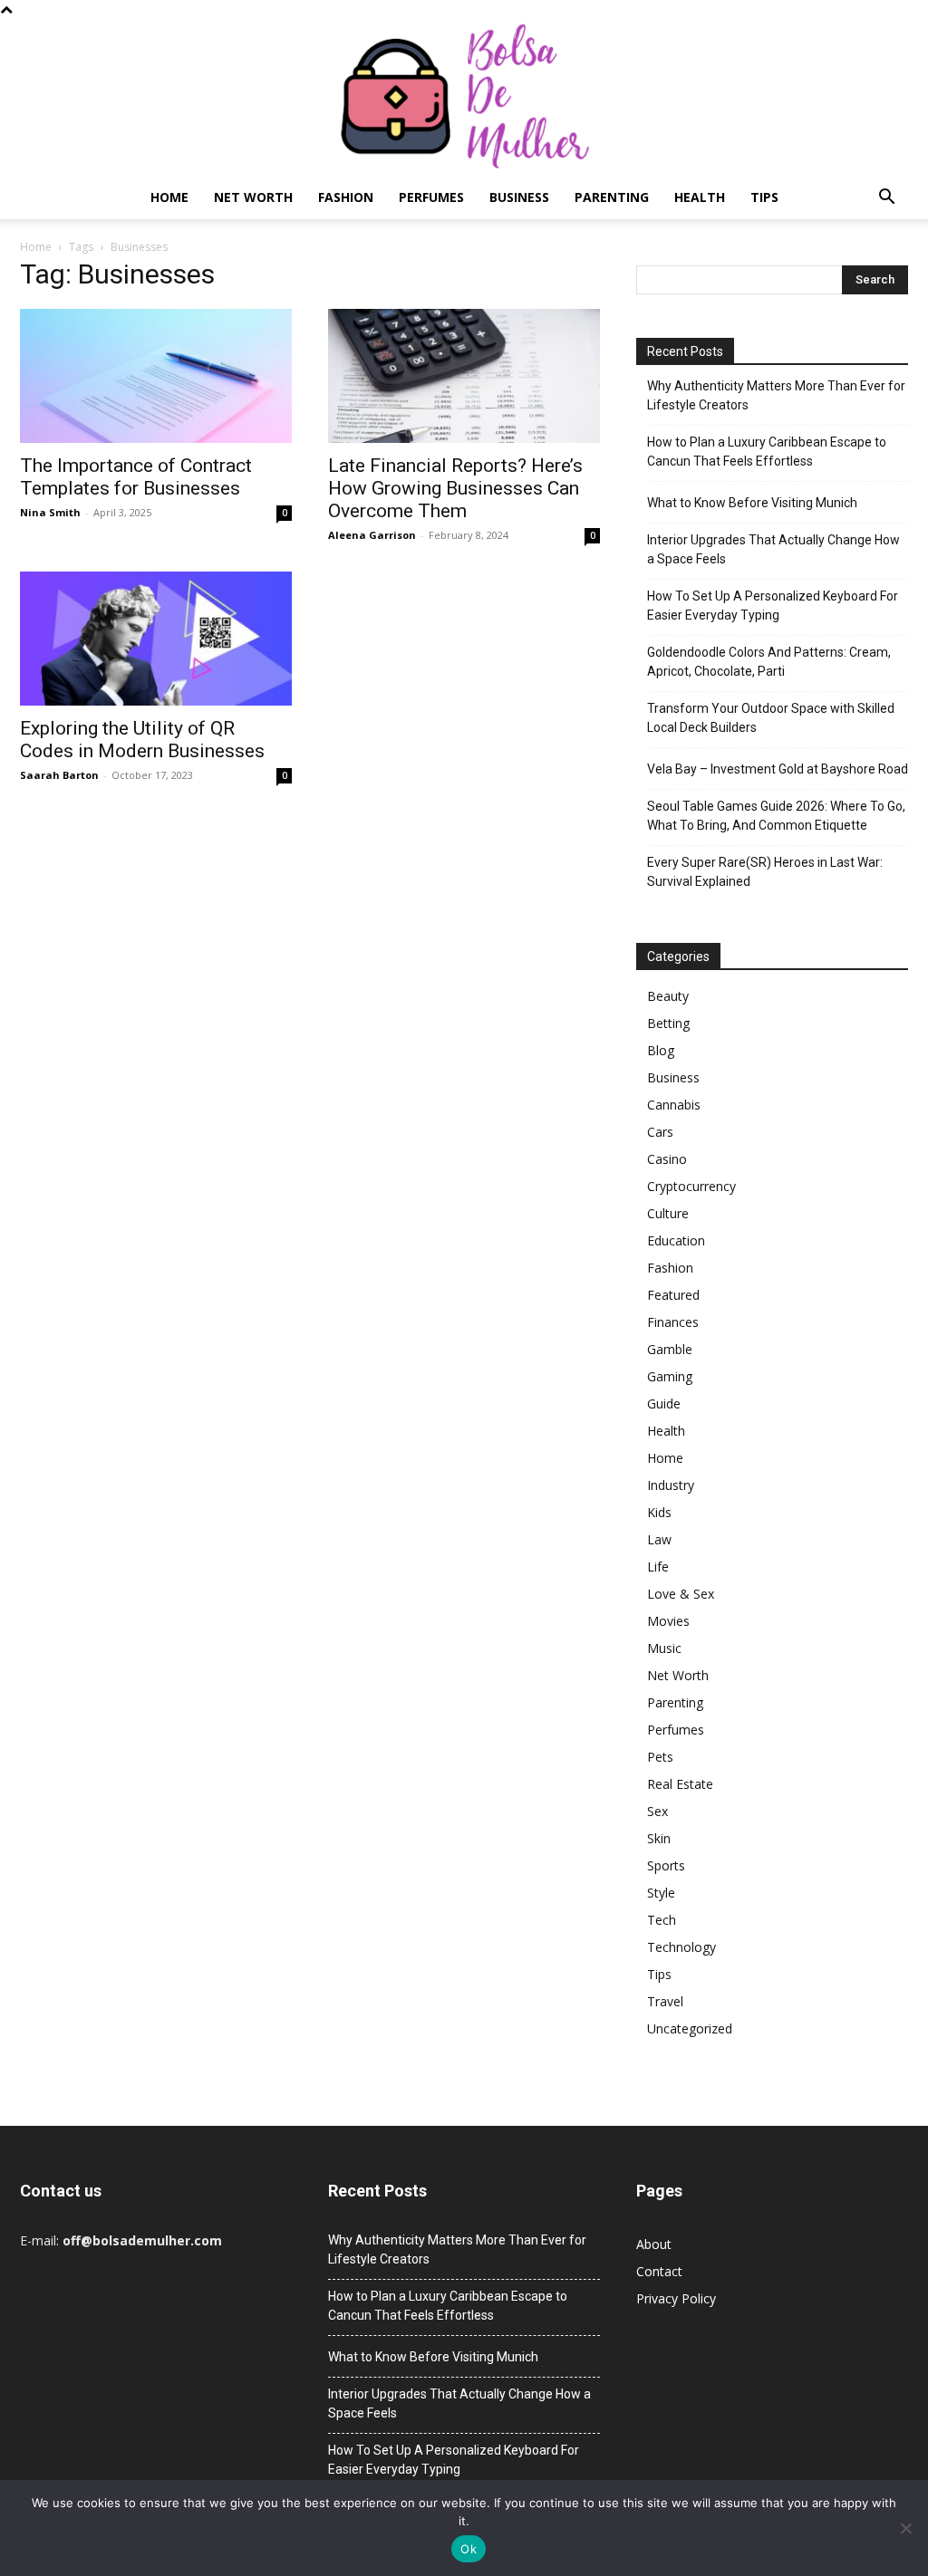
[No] (905, 2528)
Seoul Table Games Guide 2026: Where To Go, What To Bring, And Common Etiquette (776, 816)
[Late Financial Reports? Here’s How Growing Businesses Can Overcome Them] (464, 376)
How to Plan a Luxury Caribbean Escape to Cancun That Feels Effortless (767, 452)
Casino (667, 1159)
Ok (469, 2549)
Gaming (670, 1376)
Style (661, 1893)
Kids (659, 1512)
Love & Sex (681, 1594)
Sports (666, 1865)
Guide (664, 1403)
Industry (671, 1485)
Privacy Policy (676, 2298)
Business (519, 197)
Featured (673, 1295)
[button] (886, 199)
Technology (681, 1947)
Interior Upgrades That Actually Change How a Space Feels (773, 549)
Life (658, 1567)
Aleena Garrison (372, 535)
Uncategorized (690, 2028)
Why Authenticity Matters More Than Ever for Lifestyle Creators (776, 395)
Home (169, 197)
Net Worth (253, 197)
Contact (659, 2271)
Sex (657, 1811)
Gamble (670, 1349)
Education (676, 1240)
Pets (660, 1757)
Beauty (668, 996)
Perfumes (431, 197)
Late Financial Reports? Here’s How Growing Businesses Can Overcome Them (455, 488)
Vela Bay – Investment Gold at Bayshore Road (778, 769)
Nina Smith (50, 512)
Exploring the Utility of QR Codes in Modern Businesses (142, 740)
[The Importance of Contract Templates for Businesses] (156, 376)
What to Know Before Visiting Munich (752, 503)
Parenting (612, 197)
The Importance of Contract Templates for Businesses (136, 477)
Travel (665, 2001)
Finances (673, 1322)
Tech (662, 1920)
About (654, 2244)
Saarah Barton (59, 775)
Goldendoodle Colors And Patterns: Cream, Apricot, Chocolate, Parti (769, 662)
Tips (764, 197)
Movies (668, 1621)
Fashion (346, 197)
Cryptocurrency (691, 1186)
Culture (668, 1213)
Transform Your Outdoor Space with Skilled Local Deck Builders (771, 718)
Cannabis (674, 1105)
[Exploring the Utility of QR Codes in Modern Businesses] (156, 639)
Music (664, 1648)
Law (659, 1539)
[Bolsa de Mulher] (464, 97)
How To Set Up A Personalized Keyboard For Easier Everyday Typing (773, 606)
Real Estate (680, 1784)
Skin (659, 1838)
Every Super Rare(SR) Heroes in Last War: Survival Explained (765, 872)
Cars (660, 1132)
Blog (661, 1050)
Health (700, 197)
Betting (668, 1023)
